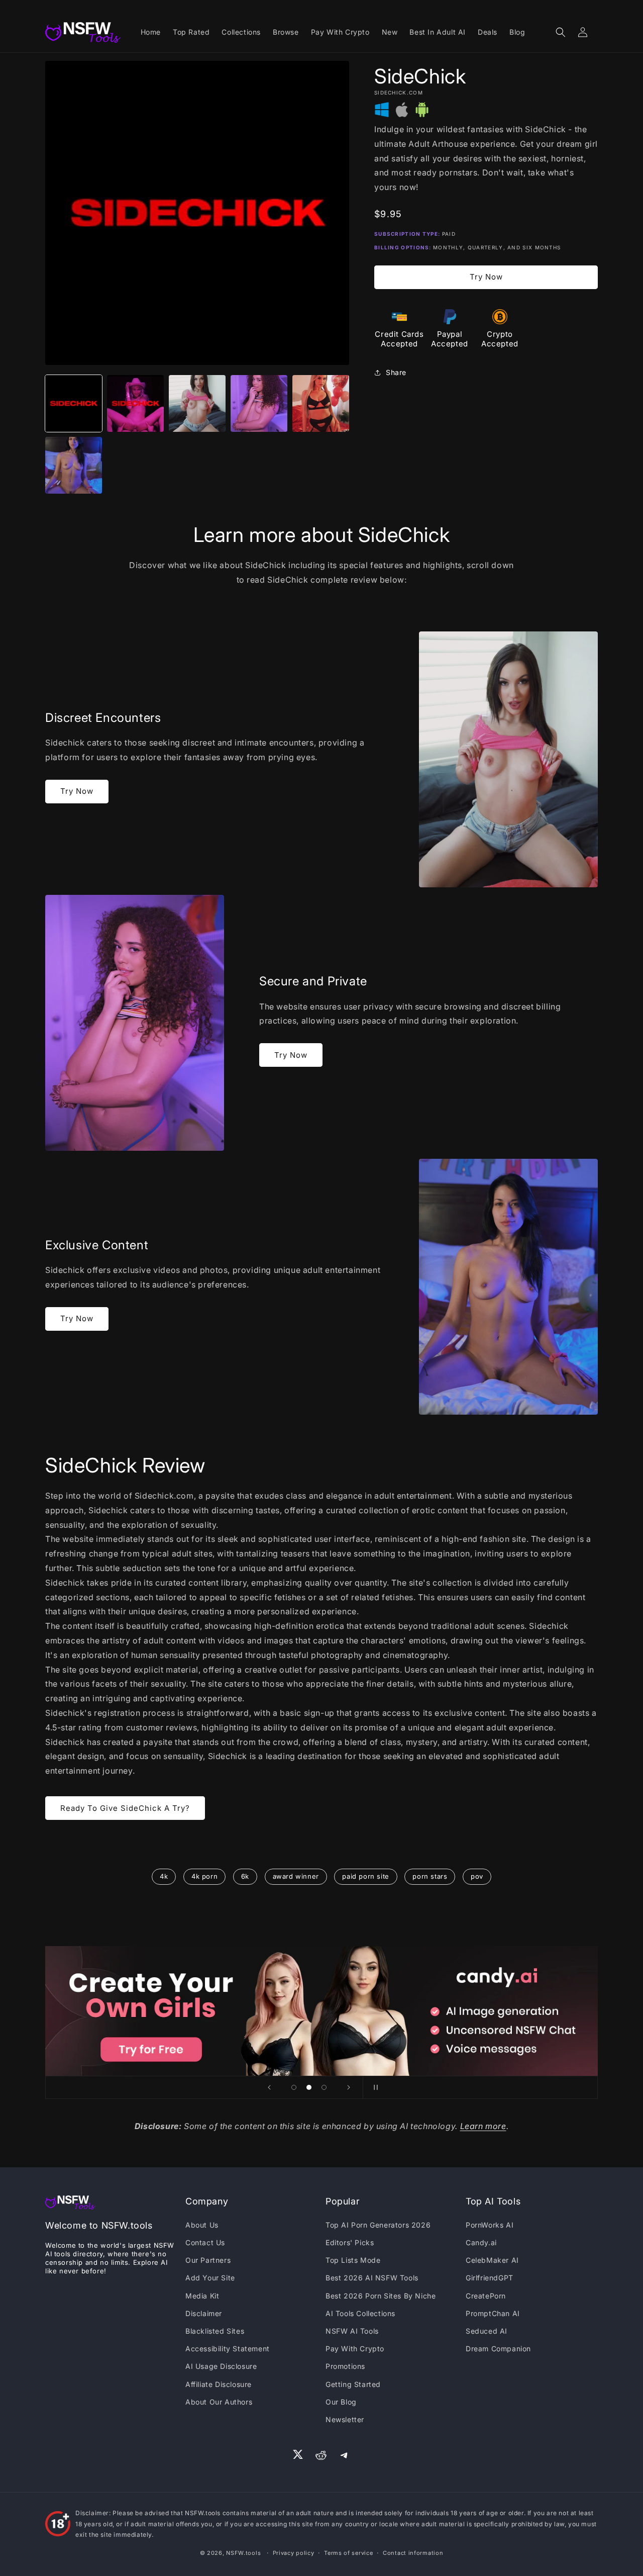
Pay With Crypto (355, 2349)
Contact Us (205, 2242)
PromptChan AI (493, 2313)
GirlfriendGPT (490, 2278)
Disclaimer (204, 2313)
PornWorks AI (490, 2225)
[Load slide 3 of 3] (324, 2087)
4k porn (204, 1876)
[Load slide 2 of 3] (309, 2087)
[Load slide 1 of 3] (294, 2087)
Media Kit (202, 2296)
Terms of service (348, 2553)
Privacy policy (294, 2553)
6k (245, 1876)
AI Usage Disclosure (221, 2366)
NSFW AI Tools (352, 2331)
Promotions (345, 2366)
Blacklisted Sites (215, 2331)
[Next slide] (349, 2087)
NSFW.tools (243, 2553)
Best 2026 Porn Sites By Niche (381, 2296)
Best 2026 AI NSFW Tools (372, 2278)
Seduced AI (487, 2331)
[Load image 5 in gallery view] (321, 403)
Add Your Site (210, 2278)
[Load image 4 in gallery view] (259, 403)
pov (477, 1876)
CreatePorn (486, 2296)
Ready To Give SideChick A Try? (125, 1808)
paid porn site (365, 1876)
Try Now (486, 277)
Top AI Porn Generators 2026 (378, 2225)
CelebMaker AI (492, 2260)
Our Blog (341, 2402)
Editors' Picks (350, 2242)
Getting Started (353, 2384)
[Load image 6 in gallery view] (74, 465)
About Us (202, 2225)
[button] (561, 32)
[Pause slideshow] (374, 2087)
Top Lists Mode (353, 2260)
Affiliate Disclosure (219, 2384)
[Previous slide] (269, 2087)
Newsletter (345, 2419)
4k (164, 1876)
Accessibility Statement (228, 2349)
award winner (296, 1876)
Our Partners (208, 2260)
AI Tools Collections (360, 2313)
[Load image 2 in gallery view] (135, 403)
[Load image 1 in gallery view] (74, 403)
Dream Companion (498, 2349)
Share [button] (396, 372)
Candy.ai (481, 2242)
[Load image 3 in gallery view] (197, 403)
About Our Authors (219, 2402)
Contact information (413, 2553)
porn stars (430, 1876)
